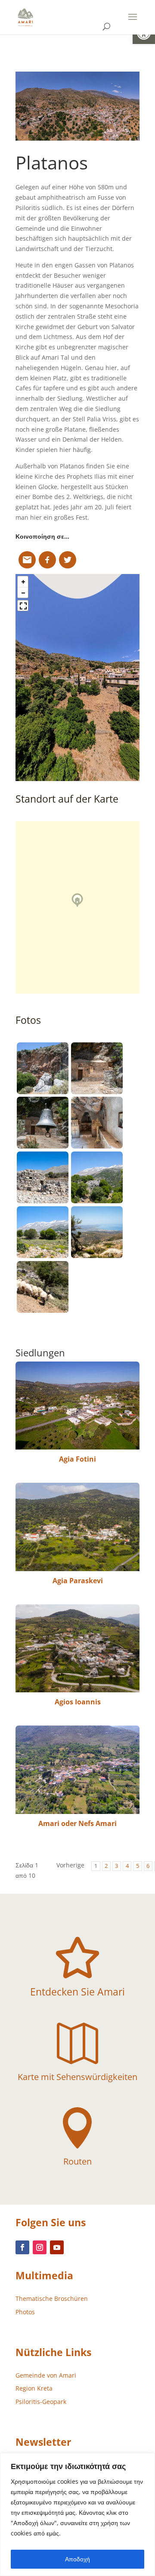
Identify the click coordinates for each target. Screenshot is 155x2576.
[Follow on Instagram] (40, 2247)
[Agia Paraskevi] (77, 1527)
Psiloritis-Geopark (41, 2402)
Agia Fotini (77, 1459)
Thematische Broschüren (52, 2298)
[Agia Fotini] (77, 1406)
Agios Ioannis (78, 1702)
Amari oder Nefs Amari (77, 1823)
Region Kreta (34, 2388)
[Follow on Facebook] (22, 2247)
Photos (25, 2312)
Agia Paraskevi (78, 1581)
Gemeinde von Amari (46, 2375)
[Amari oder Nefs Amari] (77, 1770)
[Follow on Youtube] (57, 2247)
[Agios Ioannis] (77, 1648)
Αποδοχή (77, 2559)
